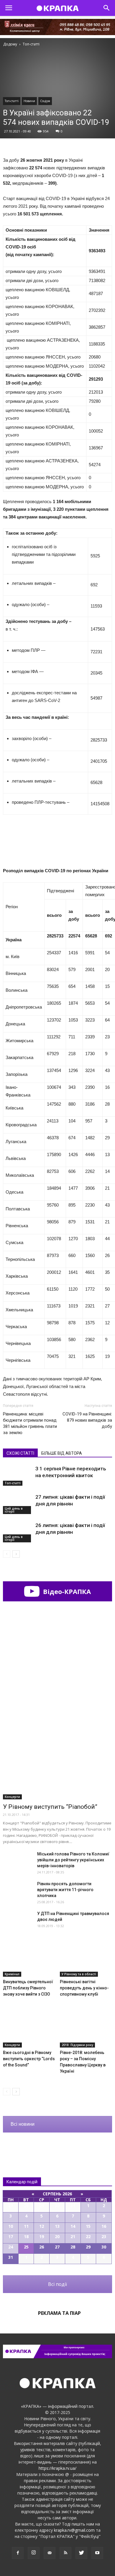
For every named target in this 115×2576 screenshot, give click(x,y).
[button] (107, 8)
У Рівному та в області (79, 1974)
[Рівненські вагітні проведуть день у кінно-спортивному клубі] (86, 1959)
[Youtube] (97, 2553)
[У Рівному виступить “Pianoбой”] (57, 1760)
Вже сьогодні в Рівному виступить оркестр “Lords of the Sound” (29, 2059)
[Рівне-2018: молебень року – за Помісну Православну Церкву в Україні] (86, 2030)
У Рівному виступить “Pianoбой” (50, 1807)
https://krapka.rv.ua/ (57, 2468)
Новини (29, 101)
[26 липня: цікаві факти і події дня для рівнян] (18, 1532)
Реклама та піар (59, 2313)
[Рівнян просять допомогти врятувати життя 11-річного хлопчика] (18, 1891)
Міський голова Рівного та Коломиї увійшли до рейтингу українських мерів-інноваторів (73, 1860)
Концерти (12, 1797)
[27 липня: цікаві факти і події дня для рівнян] (18, 1504)
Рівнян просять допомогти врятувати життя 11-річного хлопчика (65, 1890)
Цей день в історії (14, 1510)
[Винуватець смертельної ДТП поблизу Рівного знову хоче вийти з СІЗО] (29, 1959)
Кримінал (12, 1974)
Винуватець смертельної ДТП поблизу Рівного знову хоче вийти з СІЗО (28, 1988)
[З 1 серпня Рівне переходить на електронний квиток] (18, 1476)
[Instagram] (34, 2553)
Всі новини (23, 2124)
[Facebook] (18, 2553)
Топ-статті (12, 101)
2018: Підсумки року (77, 2045)
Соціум (45, 101)
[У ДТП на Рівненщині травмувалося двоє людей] (18, 1921)
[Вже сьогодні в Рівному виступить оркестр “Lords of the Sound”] (29, 2030)
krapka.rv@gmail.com (74, 2530)
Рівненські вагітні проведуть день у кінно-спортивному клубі (84, 1988)
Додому (10, 44)
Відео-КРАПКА (66, 1591)
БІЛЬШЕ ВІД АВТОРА (62, 1453)
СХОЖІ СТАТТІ (20, 1453)
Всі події (57, 2284)
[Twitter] (81, 2553)
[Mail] (50, 2553)
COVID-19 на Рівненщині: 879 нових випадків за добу (87, 1420)
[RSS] (65, 2553)
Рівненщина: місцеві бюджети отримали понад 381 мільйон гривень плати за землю (30, 1423)
